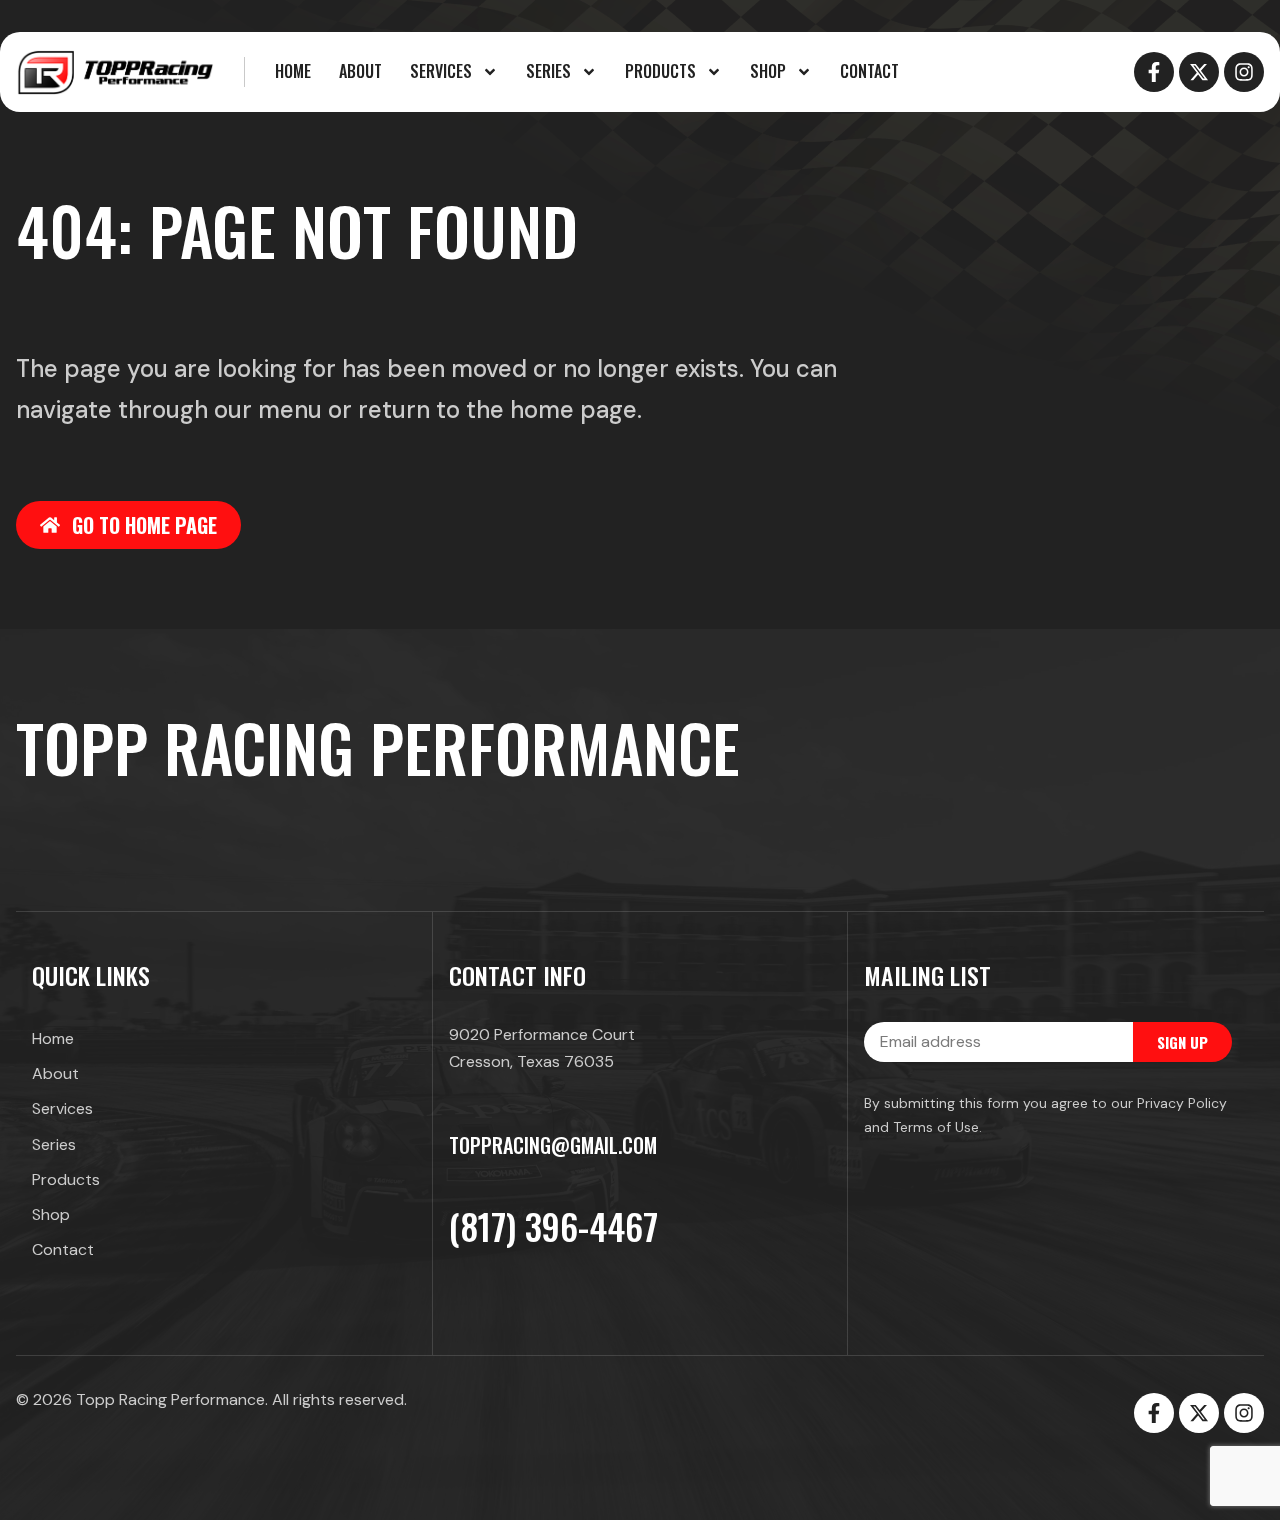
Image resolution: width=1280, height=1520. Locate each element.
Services (441, 71)
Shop (768, 71)
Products (660, 71)
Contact (869, 71)
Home (293, 71)
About (360, 71)
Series (548, 71)
